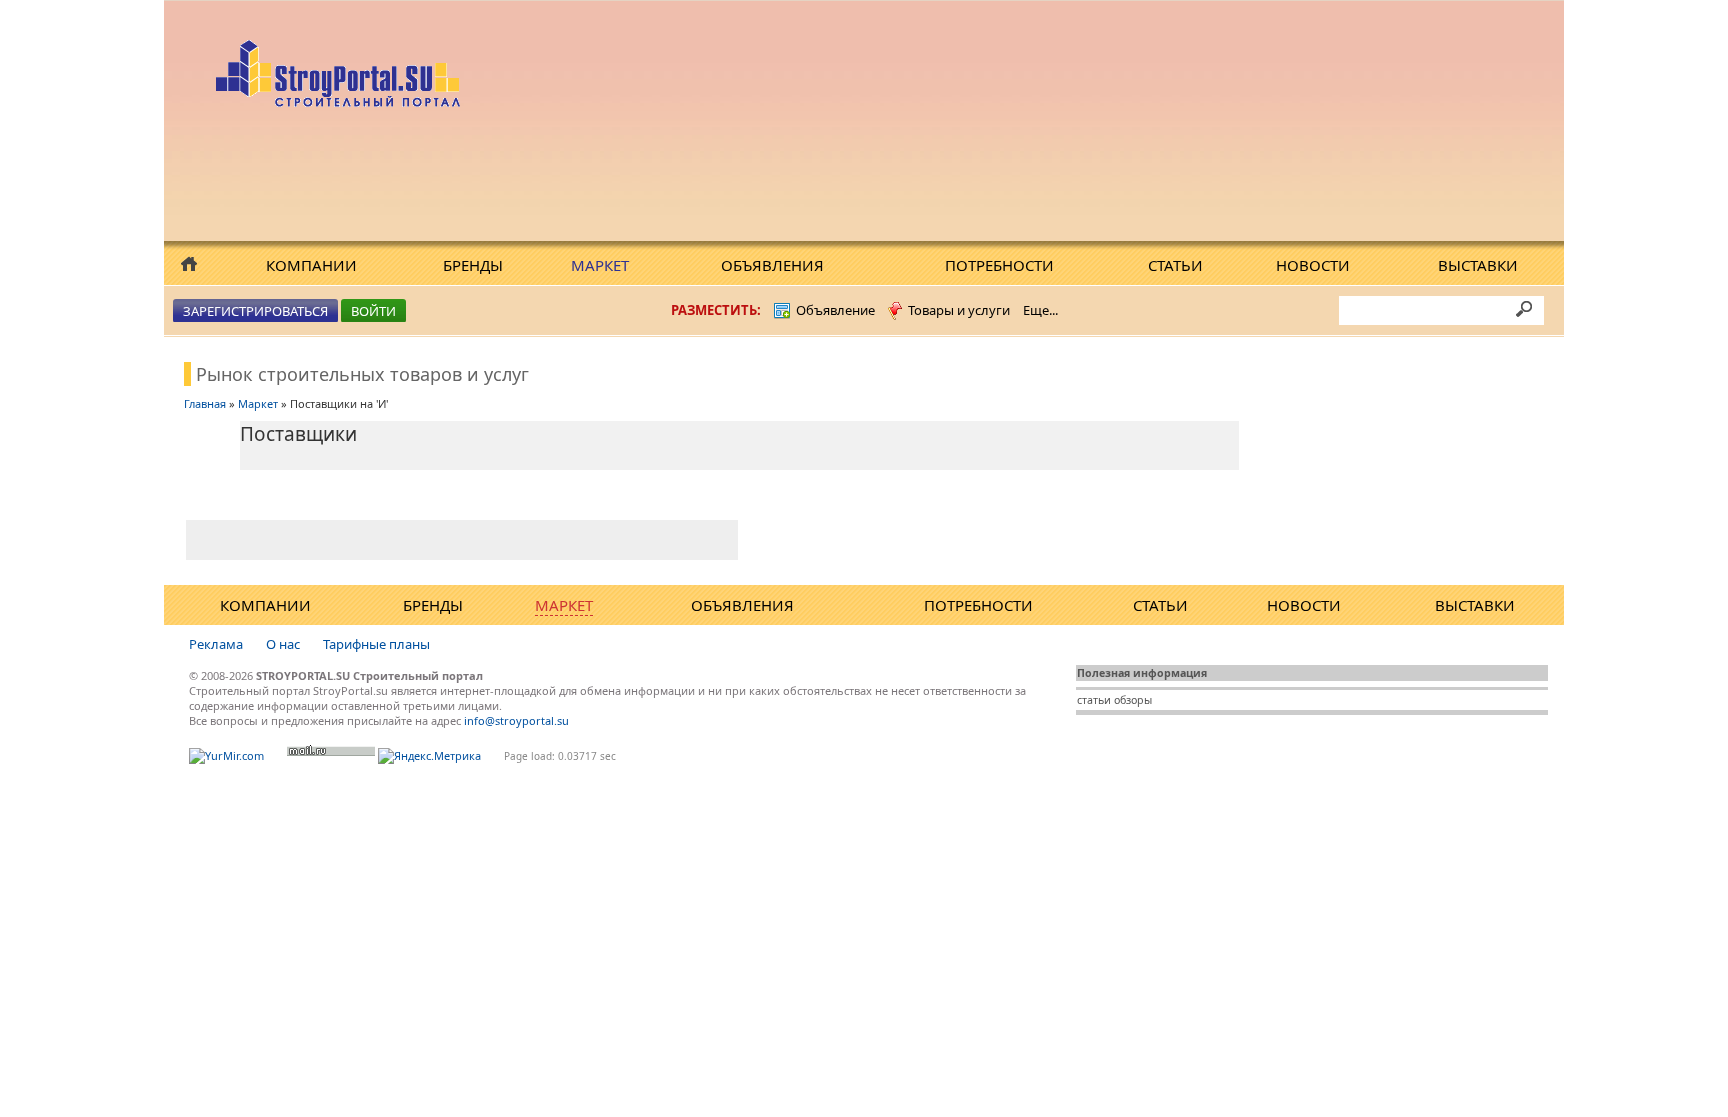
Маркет (600, 265)
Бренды (473, 265)
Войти (373, 311)
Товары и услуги (959, 310)
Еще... (1040, 310)
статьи (1094, 700)
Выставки (1478, 265)
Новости (1313, 265)
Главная (205, 403)
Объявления (772, 265)
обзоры (1133, 700)
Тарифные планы (376, 644)
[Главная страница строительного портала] (340, 102)
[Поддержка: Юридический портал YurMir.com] (226, 755)
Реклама (216, 644)
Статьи (1175, 265)
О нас (283, 644)
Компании (311, 265)
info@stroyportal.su (516, 720)
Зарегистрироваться (255, 311)
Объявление (835, 310)
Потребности (999, 265)
